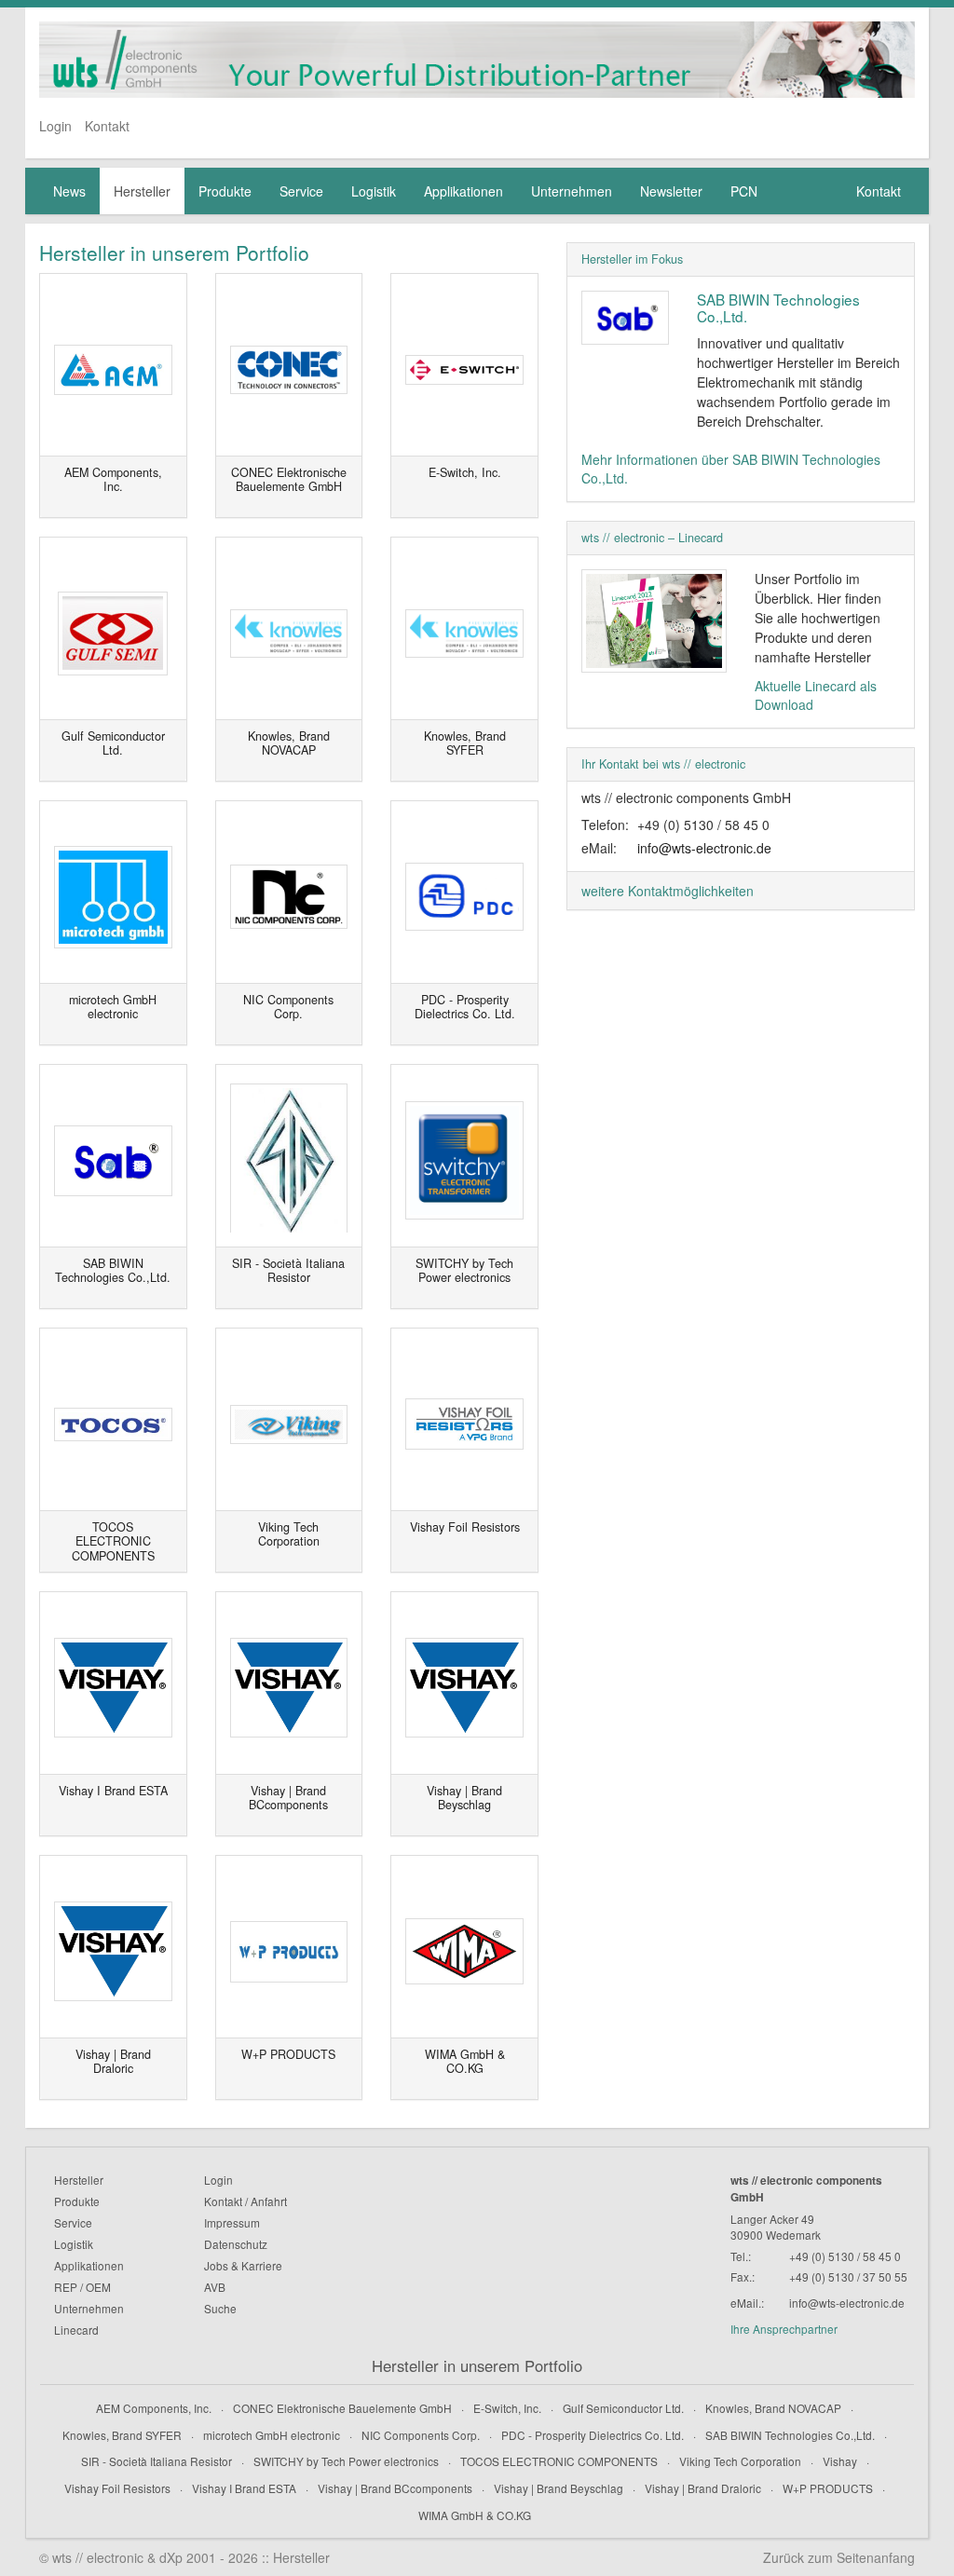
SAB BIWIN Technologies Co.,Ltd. (778, 307)
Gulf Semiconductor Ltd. (623, 2408)
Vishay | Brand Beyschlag (559, 2488)
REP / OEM (82, 2287)
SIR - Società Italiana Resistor (157, 2461)
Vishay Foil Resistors (117, 2488)
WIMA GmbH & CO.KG (475, 2515)
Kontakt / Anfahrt (245, 2201)
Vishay (840, 2461)
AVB (215, 2287)
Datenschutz (236, 2244)
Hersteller (142, 191)
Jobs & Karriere (243, 2265)
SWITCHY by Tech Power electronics (346, 2461)
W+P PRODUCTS (828, 2488)
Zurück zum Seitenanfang (839, 2557)
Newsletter (671, 191)
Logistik (374, 191)
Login (55, 126)
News (69, 191)
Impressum (232, 2222)
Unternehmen (572, 191)
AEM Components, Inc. (154, 2408)
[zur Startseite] (477, 60)
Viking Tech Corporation (740, 2461)
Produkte (225, 191)
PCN (744, 191)
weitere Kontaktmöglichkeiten (668, 891)
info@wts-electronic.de (704, 848)
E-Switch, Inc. (507, 2408)
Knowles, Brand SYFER (122, 2435)
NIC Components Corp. (421, 2435)
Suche (220, 2308)
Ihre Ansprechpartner (784, 2329)
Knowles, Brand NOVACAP (773, 2408)
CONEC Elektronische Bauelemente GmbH (342, 2408)
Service (301, 191)
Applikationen (463, 191)
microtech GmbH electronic (272, 2435)
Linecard (76, 2330)
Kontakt (107, 126)
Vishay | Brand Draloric (703, 2488)
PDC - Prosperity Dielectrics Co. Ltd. (593, 2435)
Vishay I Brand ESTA (244, 2488)
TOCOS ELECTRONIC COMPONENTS (559, 2461)
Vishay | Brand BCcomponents (395, 2488)
